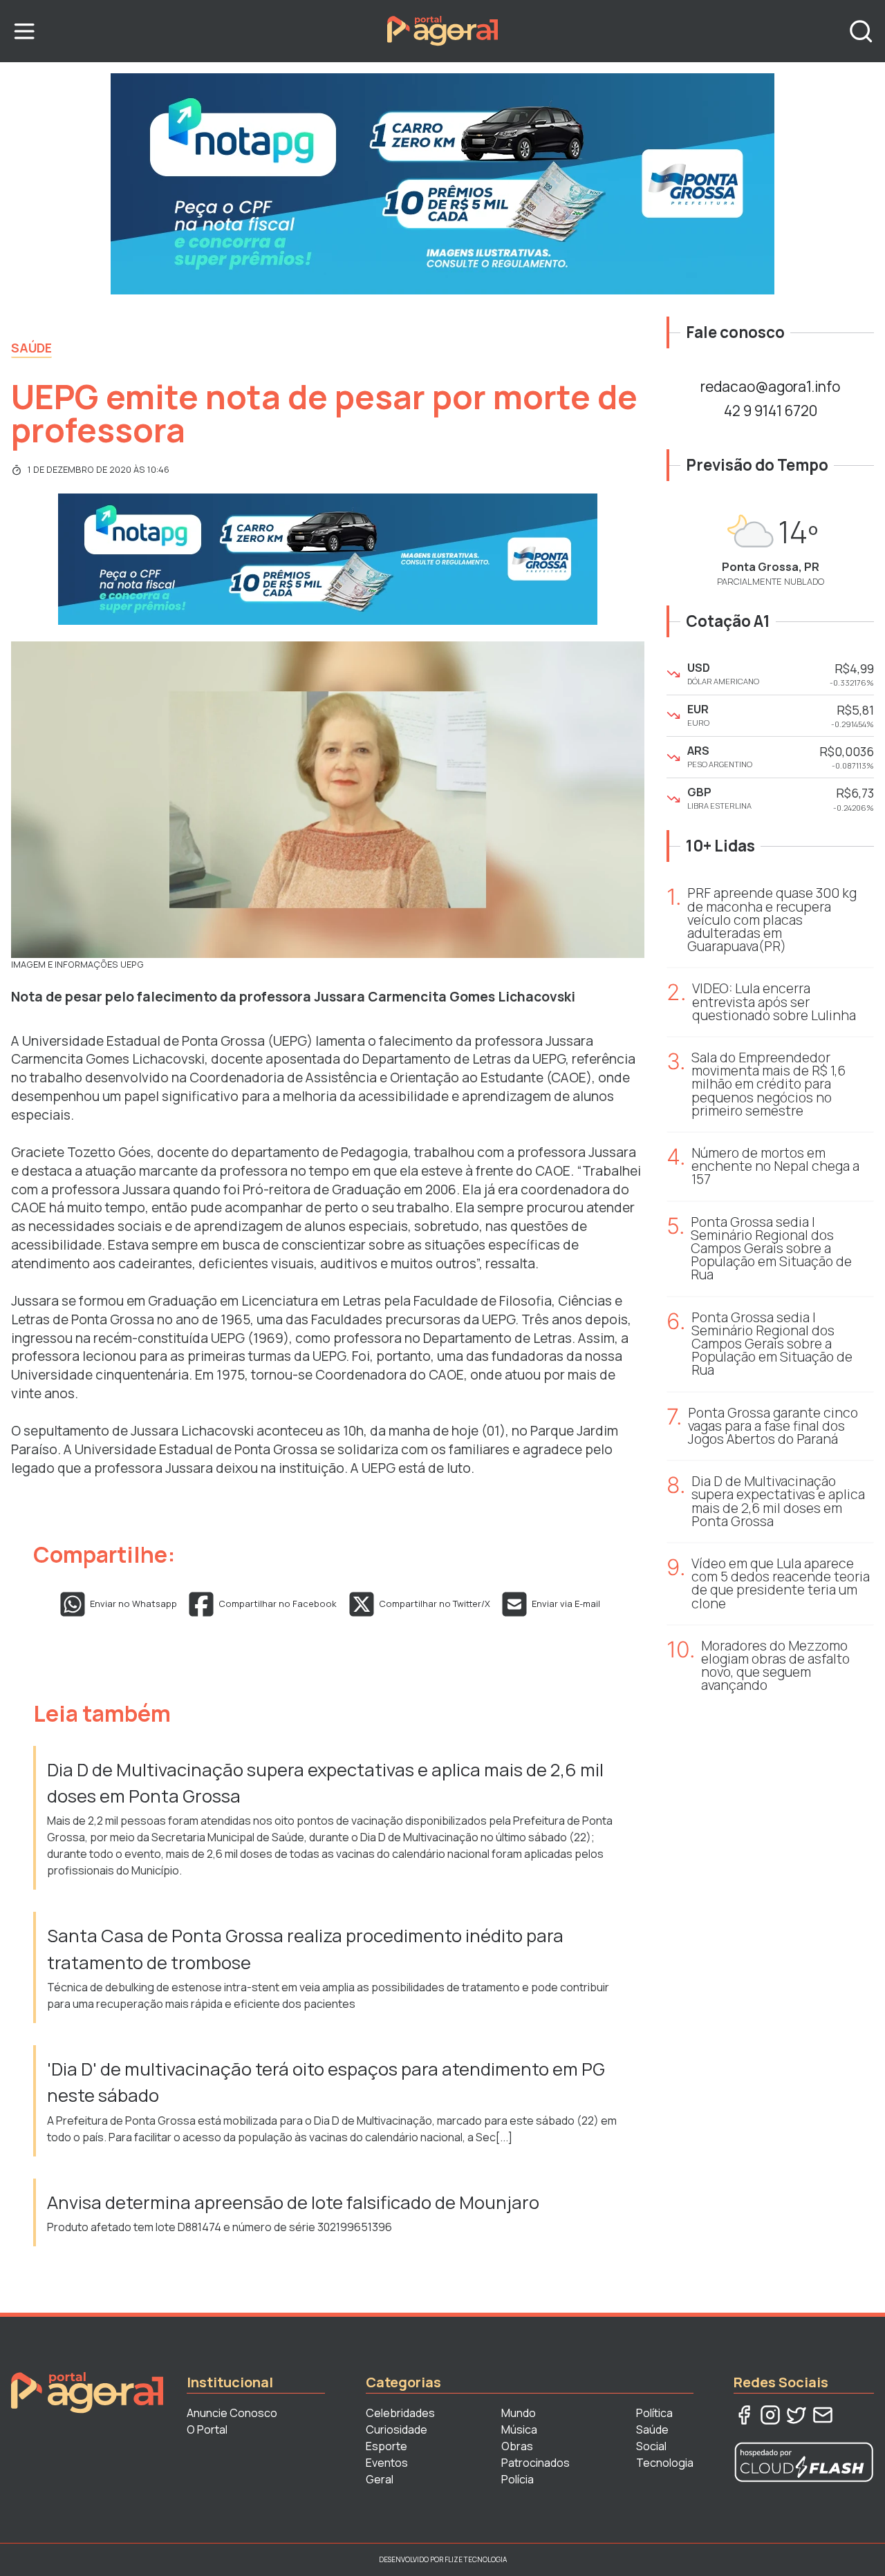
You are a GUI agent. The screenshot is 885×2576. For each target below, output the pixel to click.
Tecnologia (665, 2463)
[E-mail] (823, 2415)
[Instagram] (770, 2415)
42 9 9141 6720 (771, 411)
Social (651, 2446)
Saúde (31, 348)
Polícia (518, 2479)
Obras (517, 2446)
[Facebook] (744, 2415)
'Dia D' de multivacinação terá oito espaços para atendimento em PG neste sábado (326, 2082)
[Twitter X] (796, 2415)
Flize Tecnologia (476, 2559)
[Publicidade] (442, 184)
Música (519, 2429)
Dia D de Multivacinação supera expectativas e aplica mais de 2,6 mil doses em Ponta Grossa (325, 1783)
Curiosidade (397, 2429)
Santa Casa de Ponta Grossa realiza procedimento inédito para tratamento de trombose (305, 1949)
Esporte (386, 2446)
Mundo (519, 2413)
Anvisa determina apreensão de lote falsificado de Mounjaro (293, 2202)
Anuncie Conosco (232, 2413)
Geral (380, 2479)
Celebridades (400, 2413)
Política (654, 2413)
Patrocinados (535, 2463)
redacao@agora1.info (770, 386)
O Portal (207, 2429)
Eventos (387, 2463)
